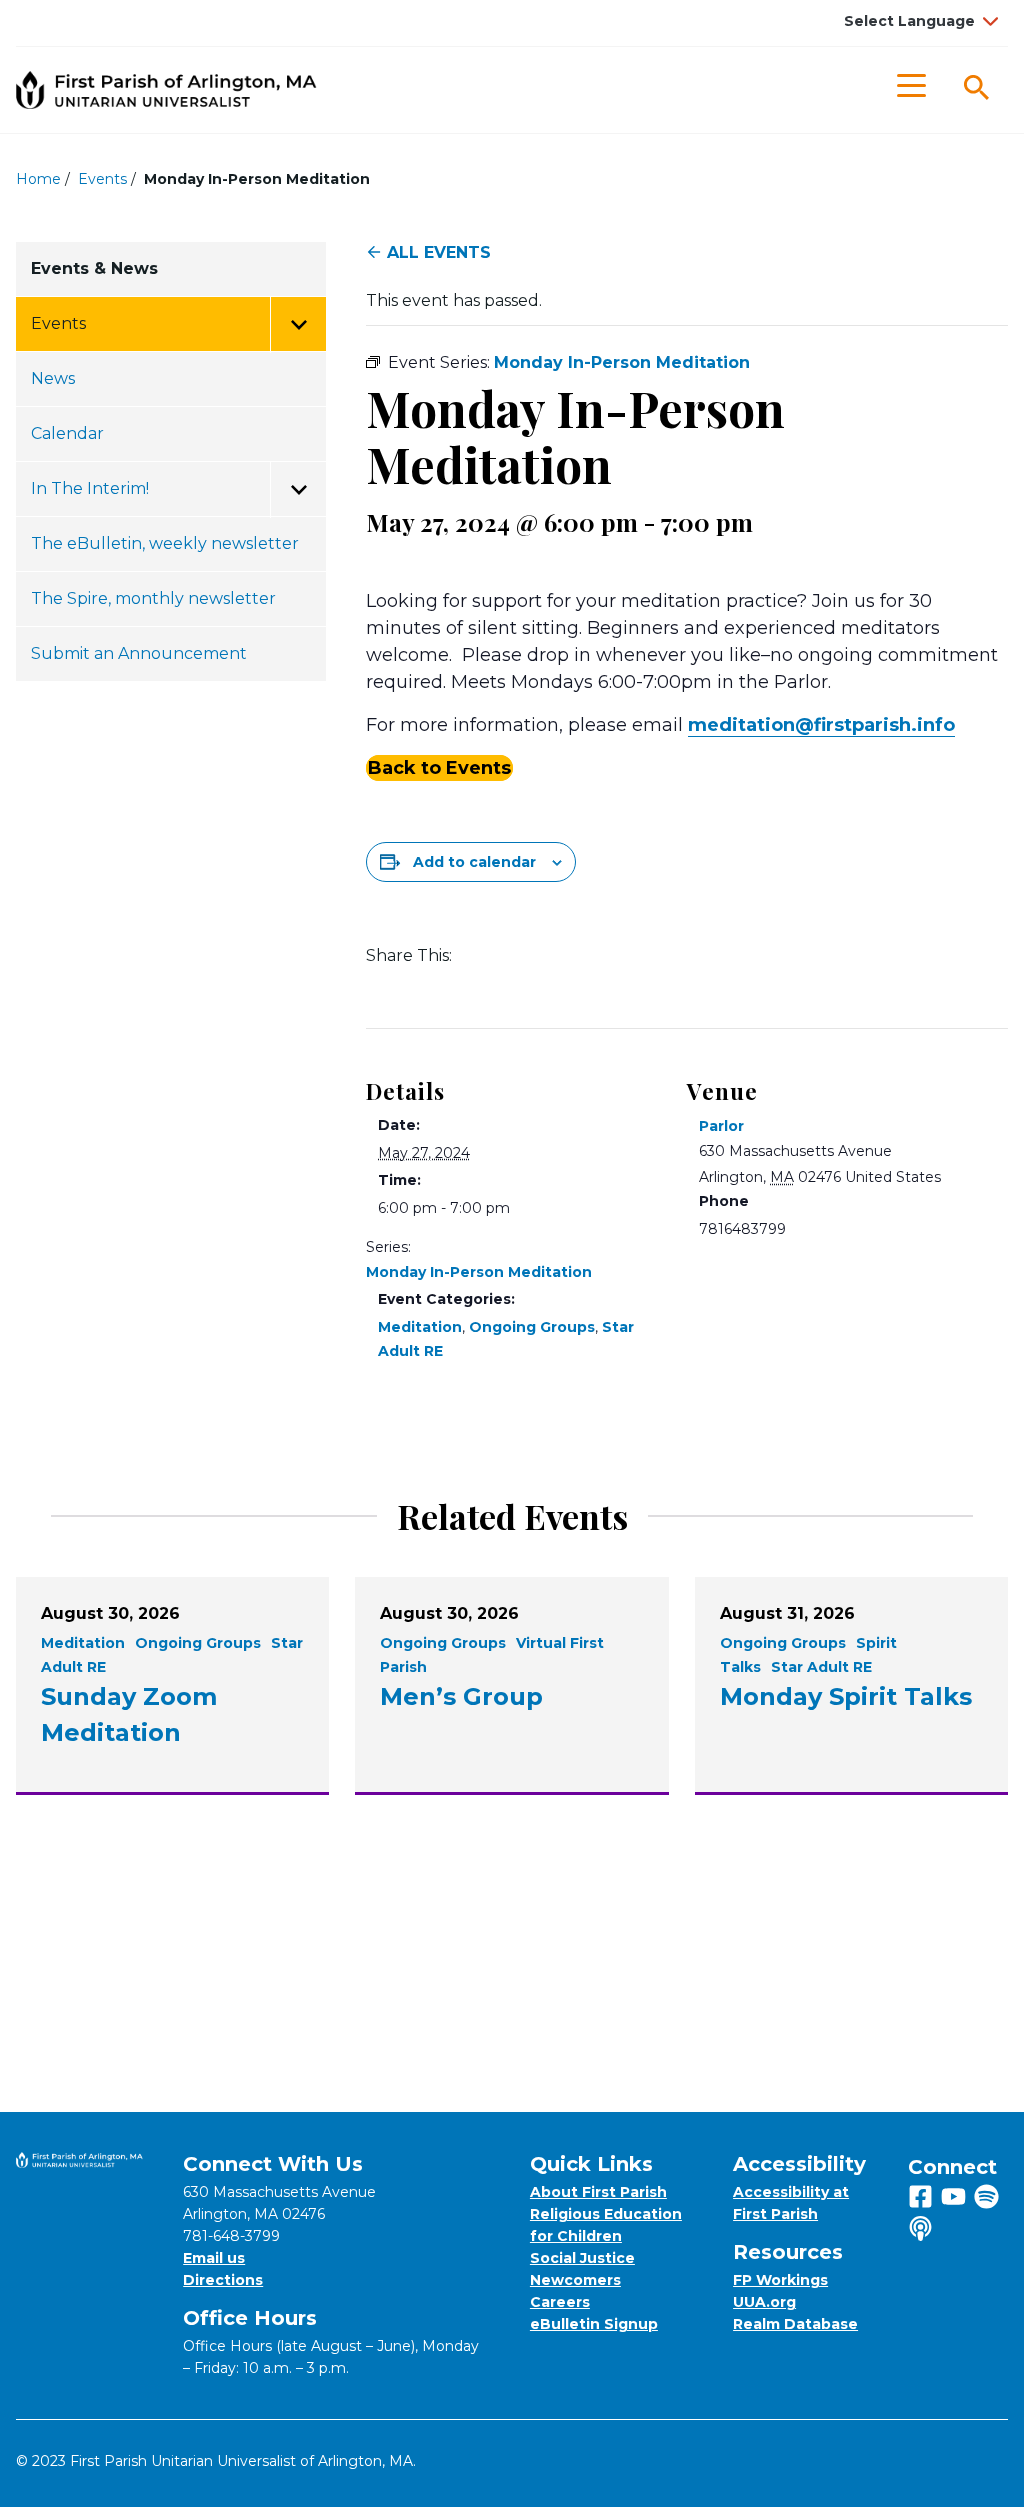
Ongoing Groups (532, 1327)
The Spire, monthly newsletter (153, 598)
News (53, 378)
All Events (439, 252)
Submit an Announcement (139, 653)
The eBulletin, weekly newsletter (165, 543)
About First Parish (598, 2192)
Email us (214, 2258)
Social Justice (582, 2258)
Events (102, 179)
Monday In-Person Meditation (479, 1272)
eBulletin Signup (594, 2324)
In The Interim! (90, 488)
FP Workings (780, 2280)
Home (38, 179)
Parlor (721, 1126)
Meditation (420, 1327)
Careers (560, 2302)
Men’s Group (461, 1696)
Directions (223, 2280)
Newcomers (575, 2280)
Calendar (67, 433)
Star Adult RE (821, 1667)
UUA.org (764, 2302)
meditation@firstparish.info (821, 725)
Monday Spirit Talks (846, 1696)
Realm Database (795, 2324)
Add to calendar (474, 862)
